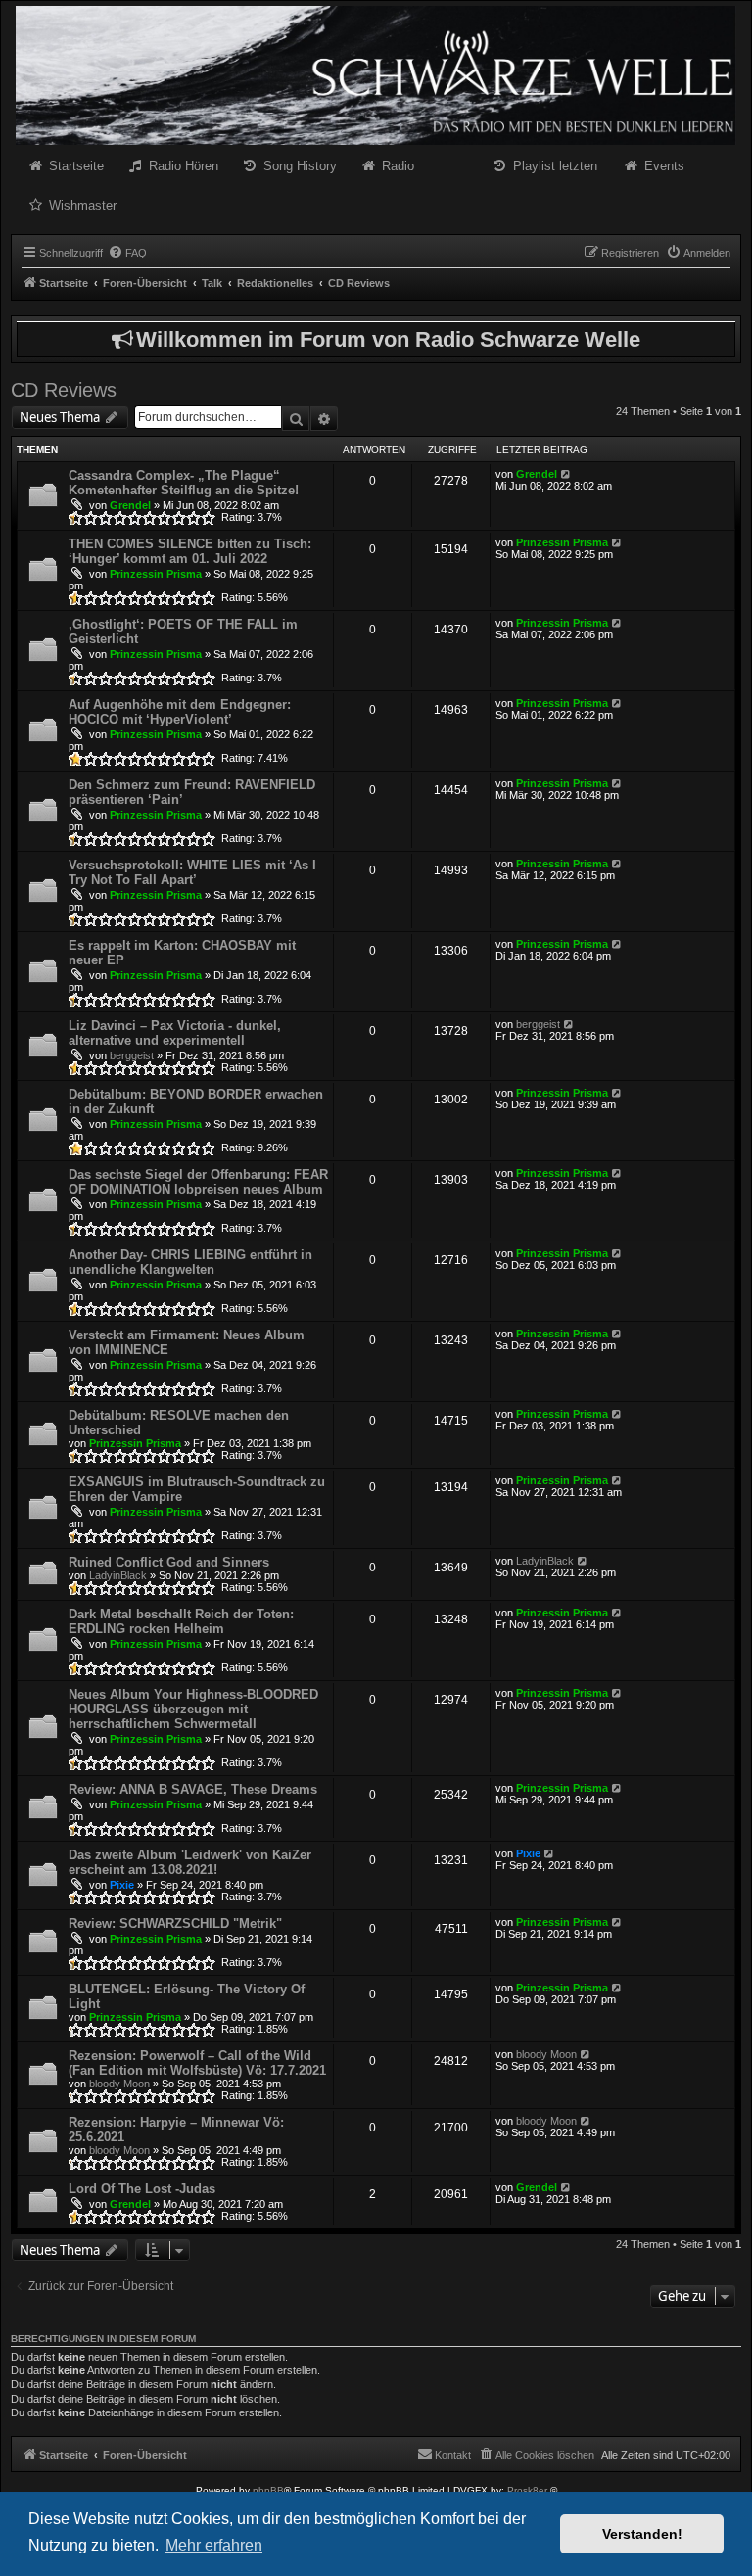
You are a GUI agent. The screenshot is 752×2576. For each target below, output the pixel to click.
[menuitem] (127, 253)
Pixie (122, 1885)
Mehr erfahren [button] (214, 2545)
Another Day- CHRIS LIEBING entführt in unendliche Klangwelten (190, 1262)
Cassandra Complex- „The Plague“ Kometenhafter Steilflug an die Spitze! (184, 483)
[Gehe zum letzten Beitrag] (566, 474)
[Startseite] (376, 75)
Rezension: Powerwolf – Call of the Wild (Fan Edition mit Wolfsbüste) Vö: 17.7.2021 (197, 2063)
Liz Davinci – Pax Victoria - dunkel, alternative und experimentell (175, 1033)
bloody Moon (119, 2084)
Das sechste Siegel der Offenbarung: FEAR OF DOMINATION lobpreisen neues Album (198, 1182)
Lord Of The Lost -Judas (142, 2189)
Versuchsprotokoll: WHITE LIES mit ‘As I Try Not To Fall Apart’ (192, 872)
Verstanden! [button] (642, 2534)
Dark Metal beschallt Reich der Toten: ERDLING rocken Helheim (181, 1621)
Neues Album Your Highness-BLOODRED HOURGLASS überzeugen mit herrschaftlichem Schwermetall (193, 1709)
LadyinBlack (118, 1575)
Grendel (130, 505)
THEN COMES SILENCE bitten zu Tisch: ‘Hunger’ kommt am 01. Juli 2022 (190, 551)
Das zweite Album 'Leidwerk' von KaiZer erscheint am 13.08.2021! (190, 1862)
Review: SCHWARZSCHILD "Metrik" (175, 1923)
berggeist (132, 1055)
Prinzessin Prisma (156, 574)
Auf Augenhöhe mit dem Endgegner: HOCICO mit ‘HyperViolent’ (180, 712)
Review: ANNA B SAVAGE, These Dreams (193, 1789)
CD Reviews (64, 390)
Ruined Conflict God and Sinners (169, 1562)
